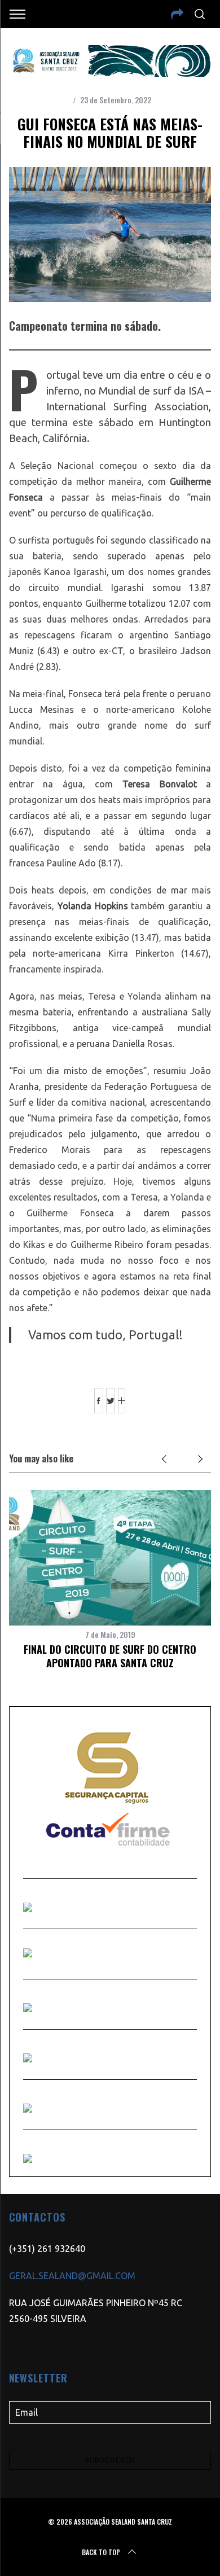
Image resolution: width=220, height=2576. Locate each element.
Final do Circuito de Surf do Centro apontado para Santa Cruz (110, 1656)
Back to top (101, 2552)
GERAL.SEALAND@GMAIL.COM (72, 2276)
